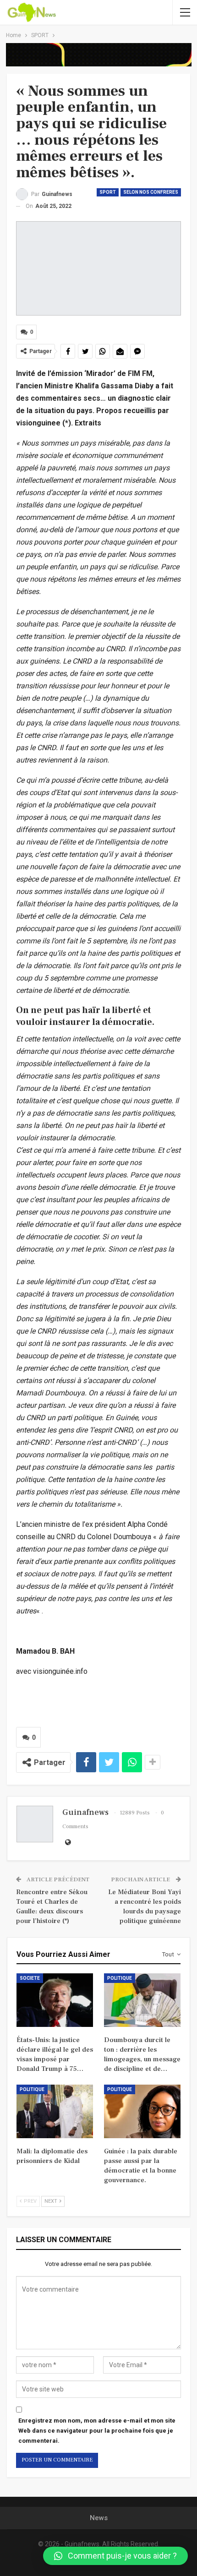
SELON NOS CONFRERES (151, 192)
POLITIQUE (120, 1978)
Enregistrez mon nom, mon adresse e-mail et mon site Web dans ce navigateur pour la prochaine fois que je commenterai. (97, 2431)
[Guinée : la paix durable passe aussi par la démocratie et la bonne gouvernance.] (142, 2111)
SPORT (108, 192)
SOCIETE (30, 1978)
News (99, 2518)
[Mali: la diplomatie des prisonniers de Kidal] (55, 2111)
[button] (115, 2556)
